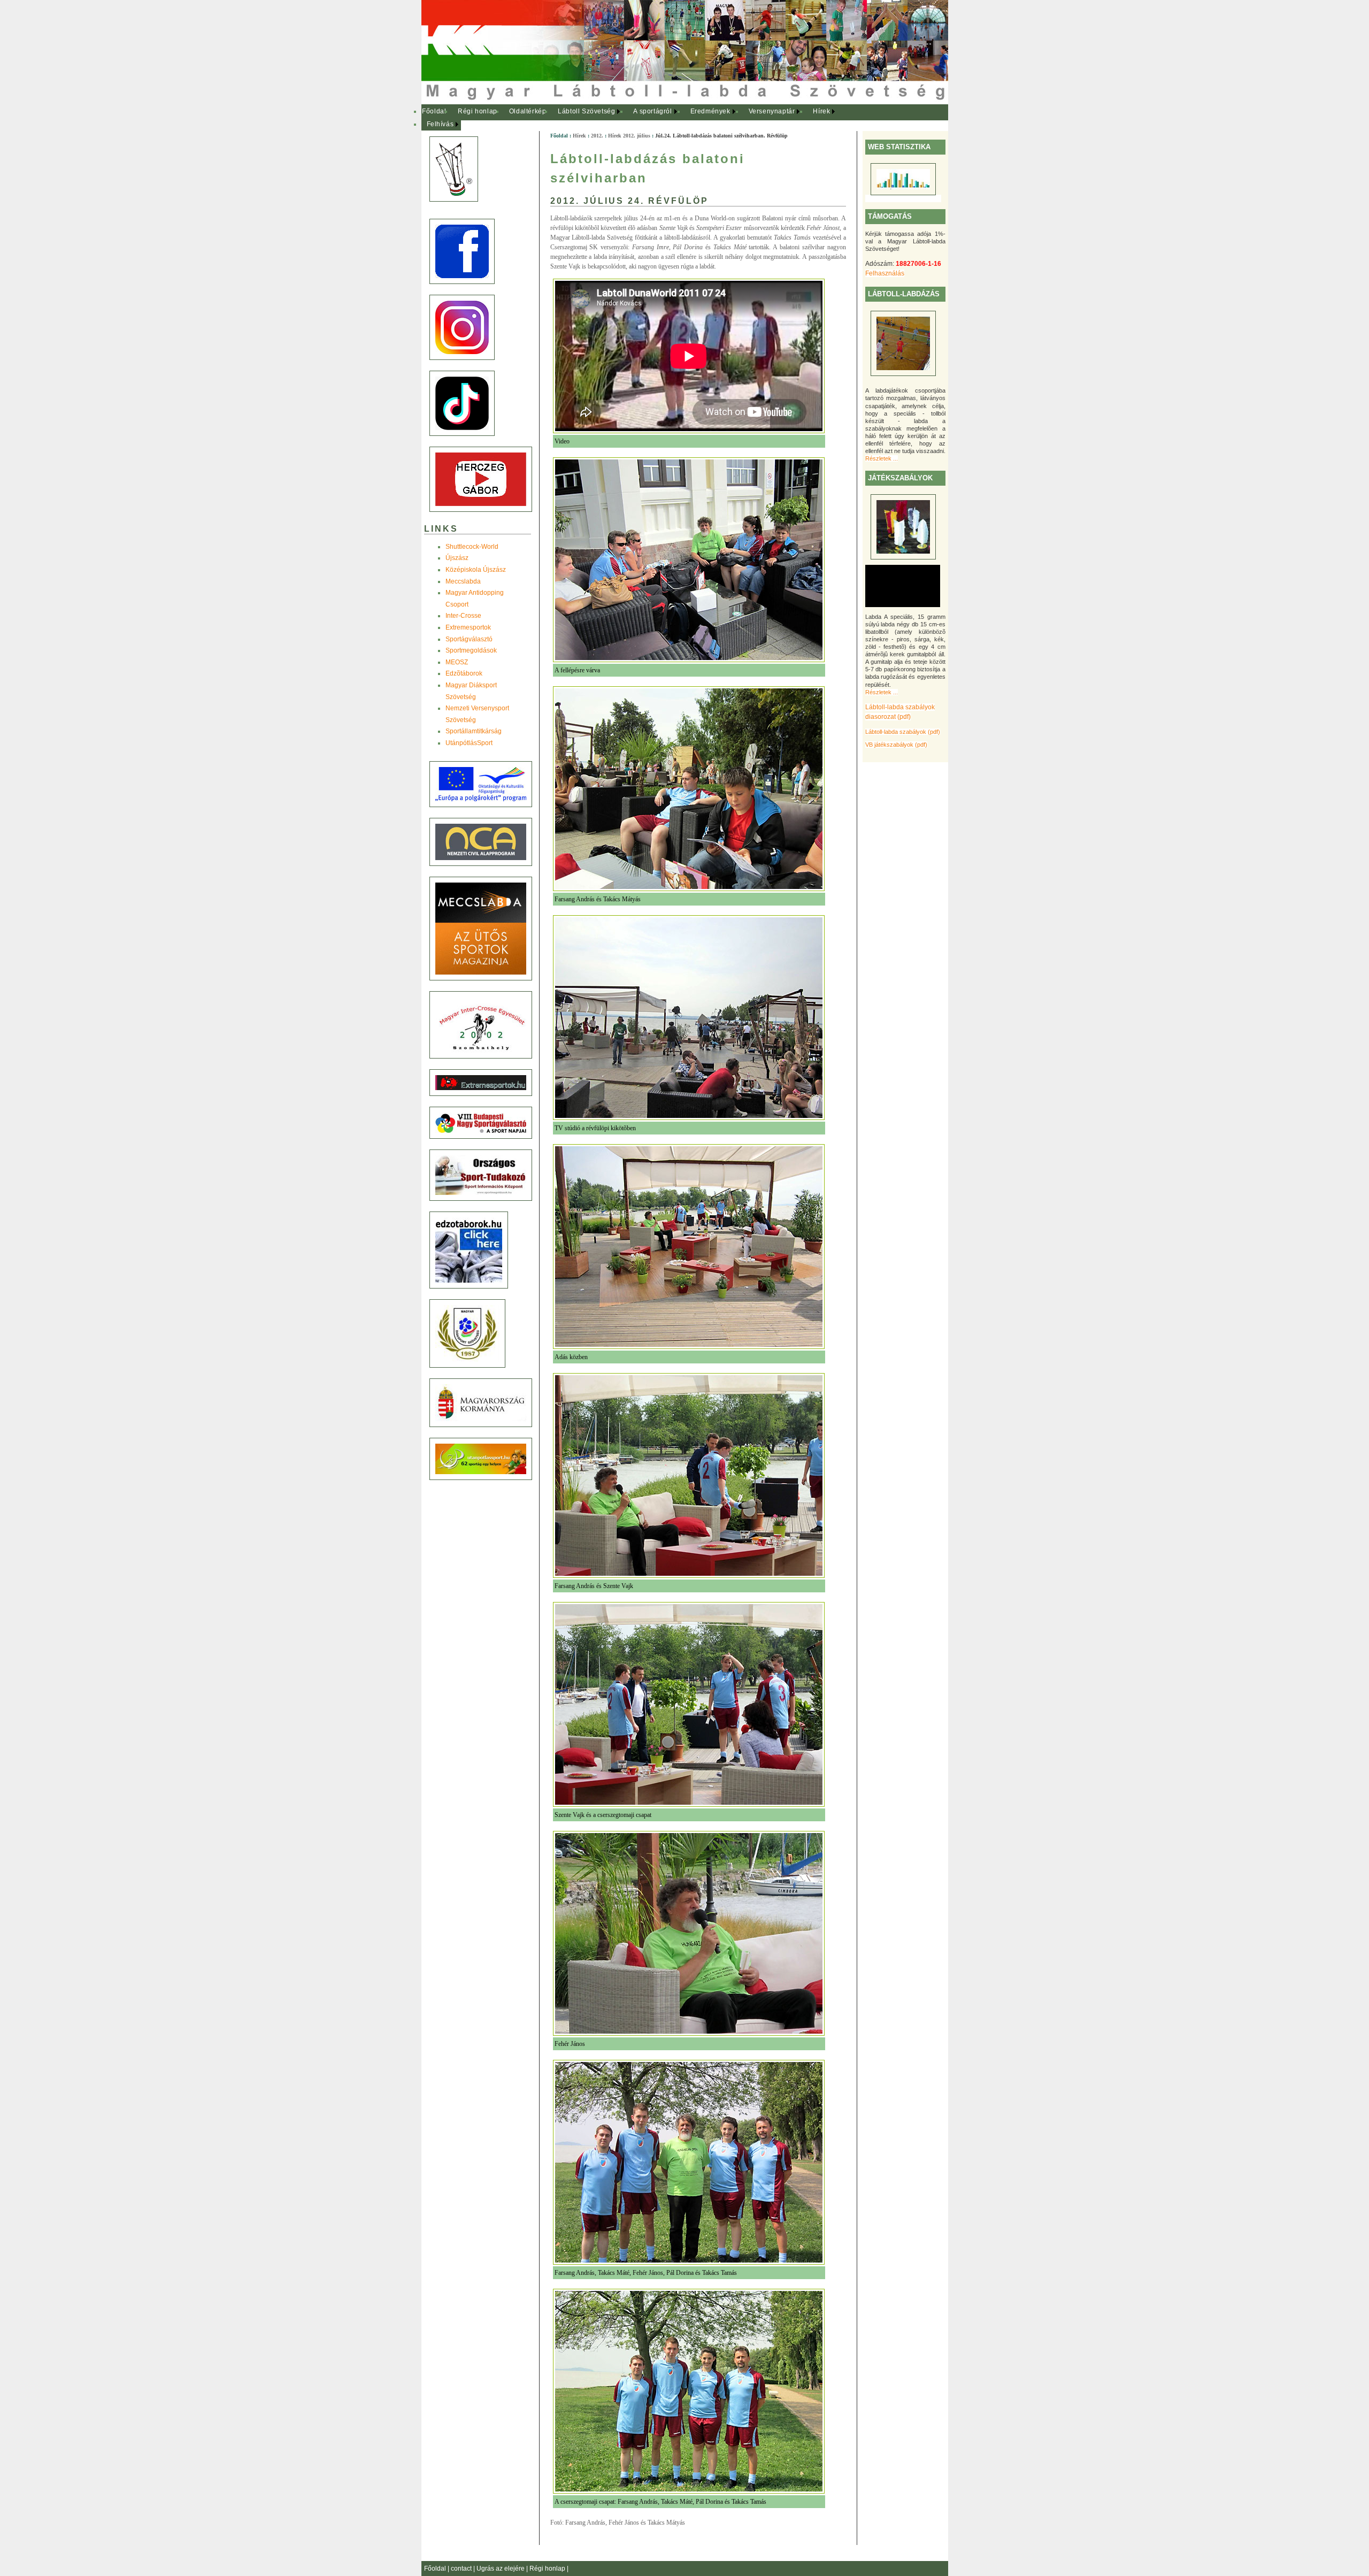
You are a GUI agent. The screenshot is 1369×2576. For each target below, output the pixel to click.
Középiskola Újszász (476, 570)
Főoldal (434, 111)
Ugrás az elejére (501, 2569)
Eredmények (710, 111)
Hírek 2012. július (629, 136)
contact (462, 2569)
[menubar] (635, 118)
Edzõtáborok (464, 673)
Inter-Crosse (463, 616)
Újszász (457, 558)
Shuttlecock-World (472, 547)
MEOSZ (457, 662)
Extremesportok (468, 627)
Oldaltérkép (528, 111)
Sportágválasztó (469, 639)
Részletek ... (882, 458)
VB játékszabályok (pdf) (896, 745)
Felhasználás (885, 273)
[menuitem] (434, 112)
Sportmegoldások (471, 650)
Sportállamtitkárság (474, 731)
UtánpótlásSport (469, 743)
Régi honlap (478, 111)
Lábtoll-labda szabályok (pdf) (903, 732)
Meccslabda (463, 581)
